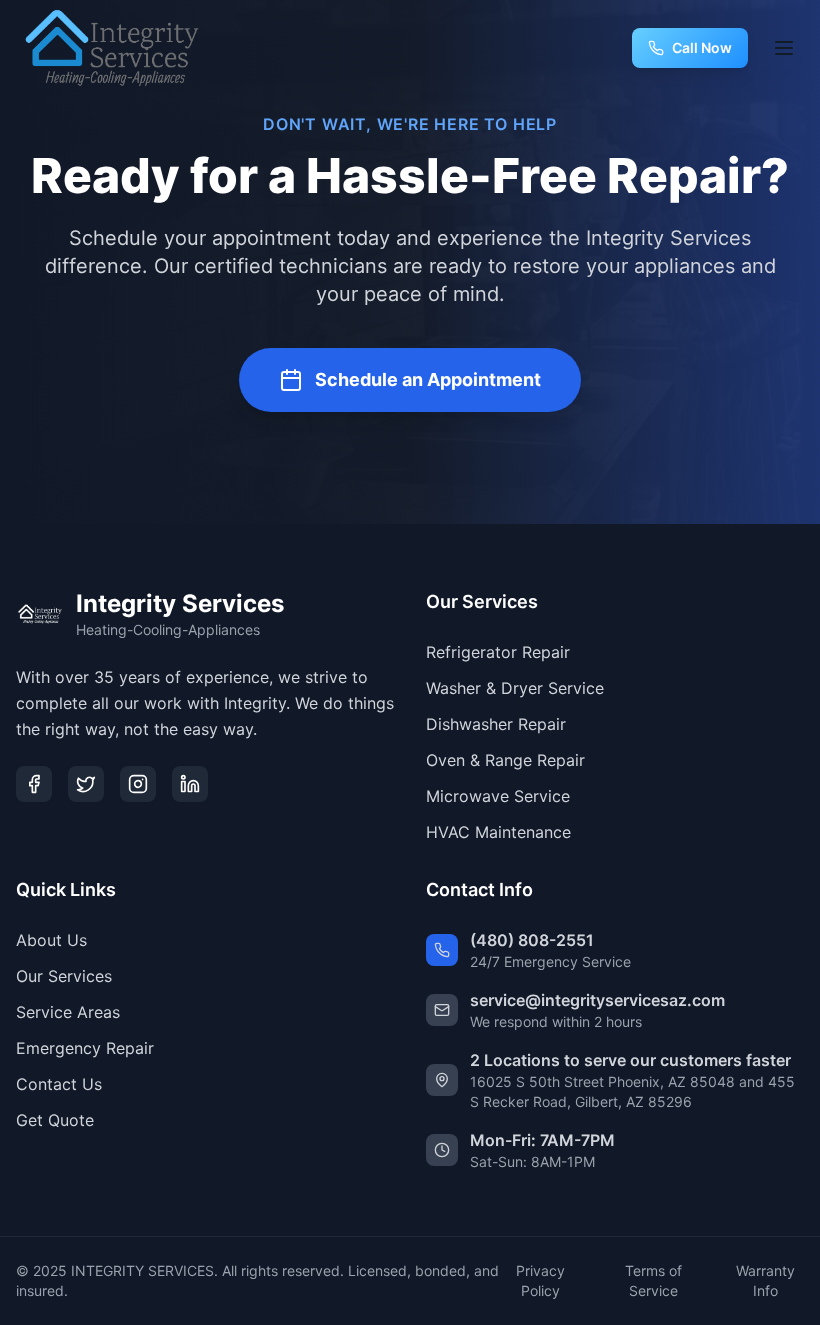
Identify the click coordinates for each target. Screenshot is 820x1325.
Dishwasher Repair (496, 724)
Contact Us (59, 1084)
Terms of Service (653, 1280)
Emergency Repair (85, 1048)
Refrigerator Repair (498, 652)
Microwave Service (498, 796)
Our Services (64, 976)
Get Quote (55, 1120)
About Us (51, 940)
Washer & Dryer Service (515, 688)
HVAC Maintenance (498, 832)
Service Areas (68, 1012)
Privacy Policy (540, 1280)
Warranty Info (765, 1280)
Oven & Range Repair (505, 760)
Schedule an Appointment (428, 379)
